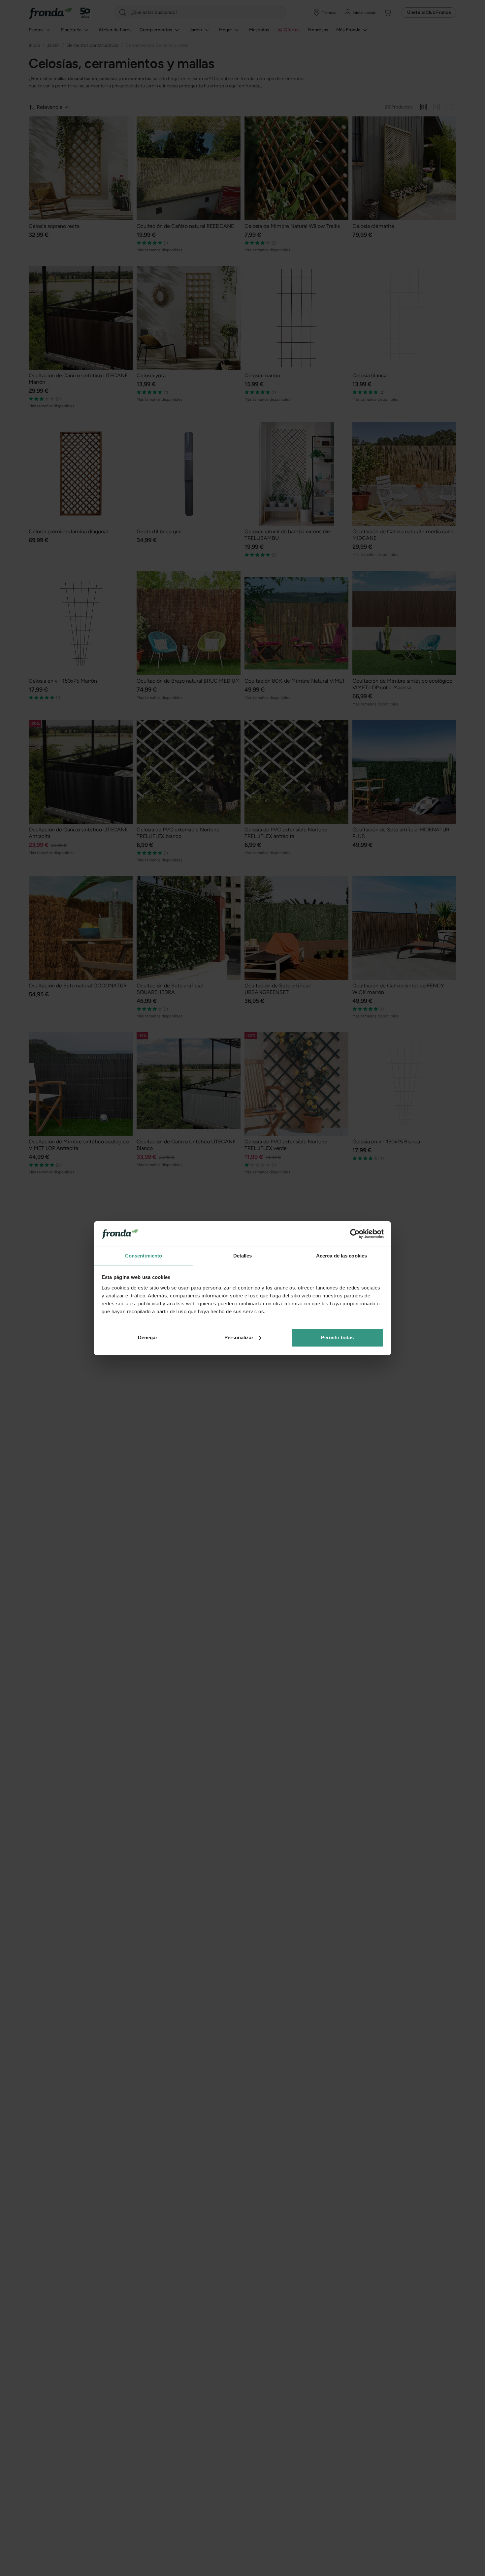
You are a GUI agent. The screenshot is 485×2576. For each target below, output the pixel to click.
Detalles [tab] (243, 1255)
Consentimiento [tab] (144, 1255)
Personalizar (239, 1337)
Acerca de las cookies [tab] (341, 1255)
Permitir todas (337, 1337)
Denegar (148, 1337)
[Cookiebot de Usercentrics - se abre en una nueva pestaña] (355, 1234)
